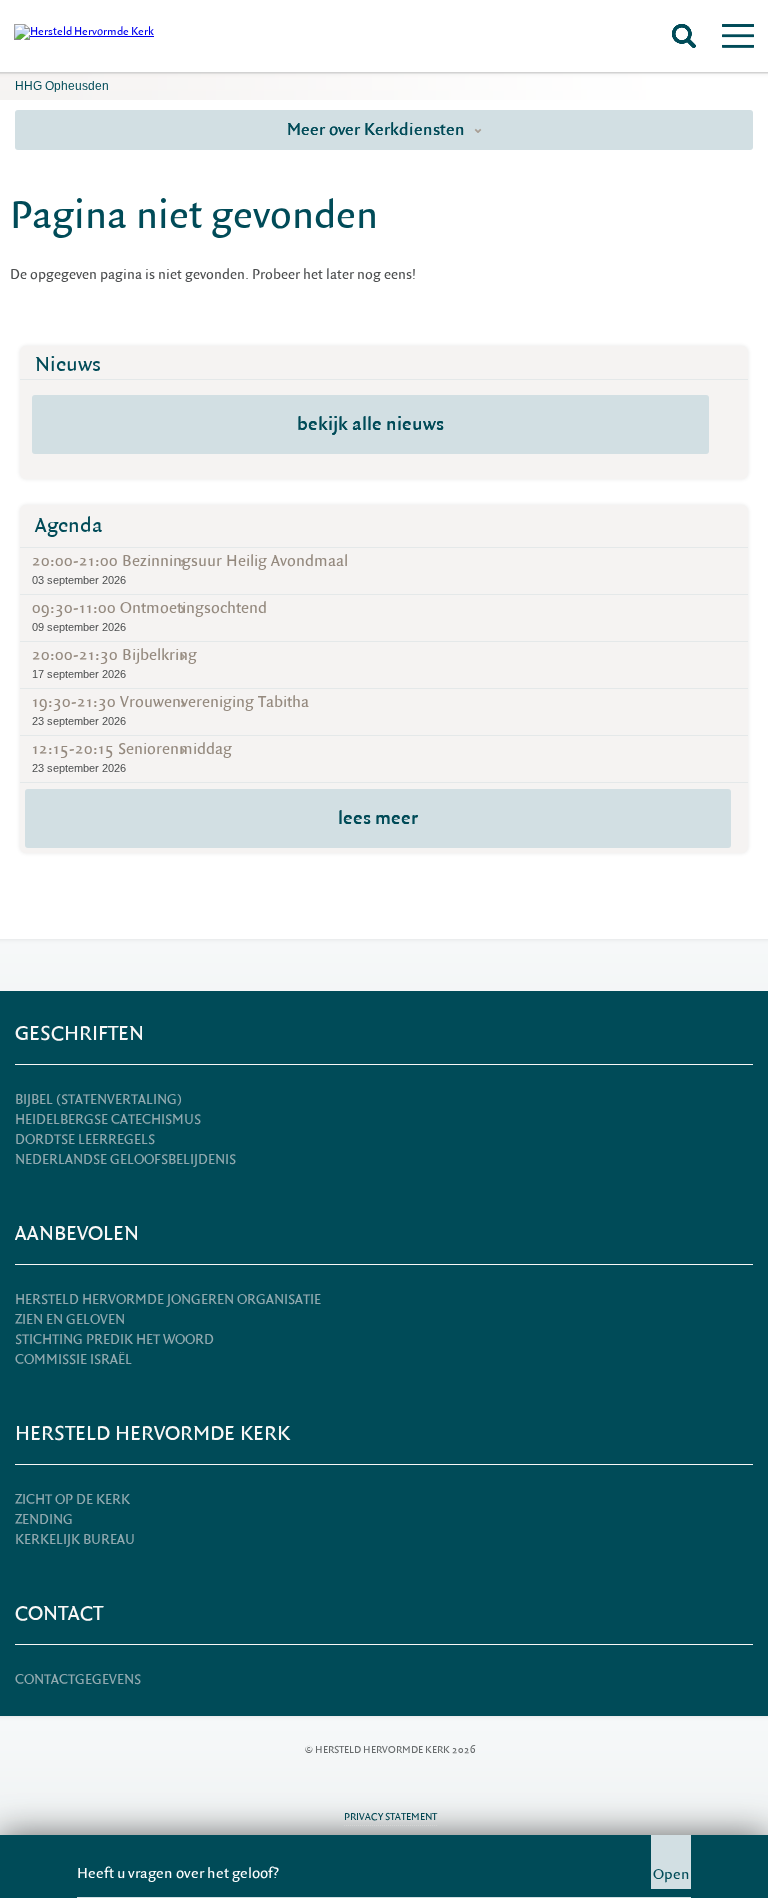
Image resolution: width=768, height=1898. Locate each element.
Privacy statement (390, 1816)
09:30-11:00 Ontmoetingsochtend (149, 615)
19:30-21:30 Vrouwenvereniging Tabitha (170, 709)
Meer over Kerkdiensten (378, 129)
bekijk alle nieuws (370, 424)
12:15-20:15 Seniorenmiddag (132, 756)
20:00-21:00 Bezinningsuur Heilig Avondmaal (190, 568)
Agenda (69, 525)
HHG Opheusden (62, 86)
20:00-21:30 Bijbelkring (114, 662)
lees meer (378, 818)
